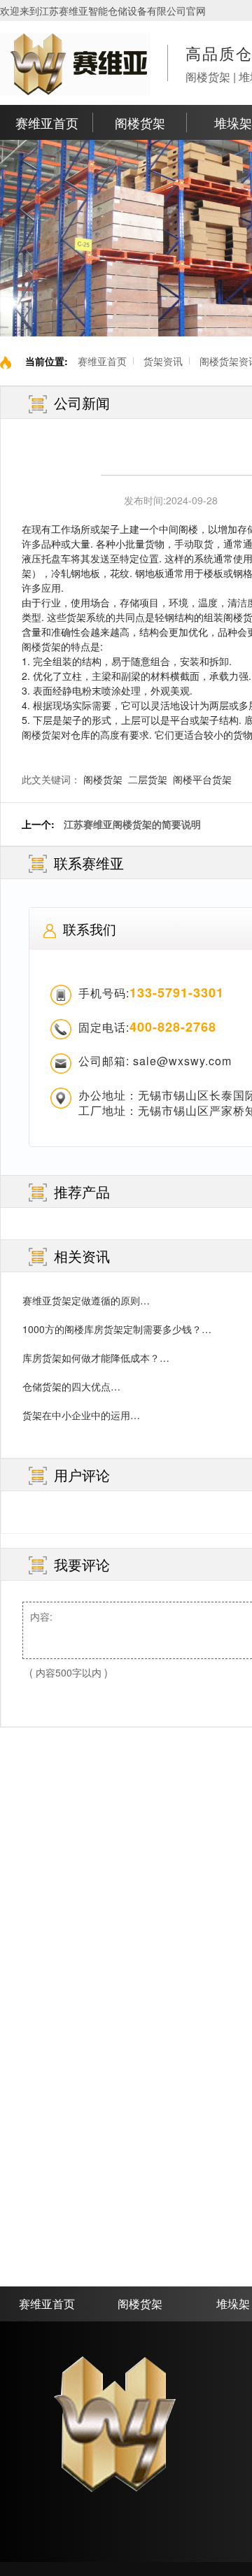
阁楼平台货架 (202, 779)
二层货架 (148, 779)
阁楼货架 (140, 122)
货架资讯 (163, 361)
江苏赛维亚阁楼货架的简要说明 (132, 824)
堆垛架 (233, 122)
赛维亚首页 (47, 122)
